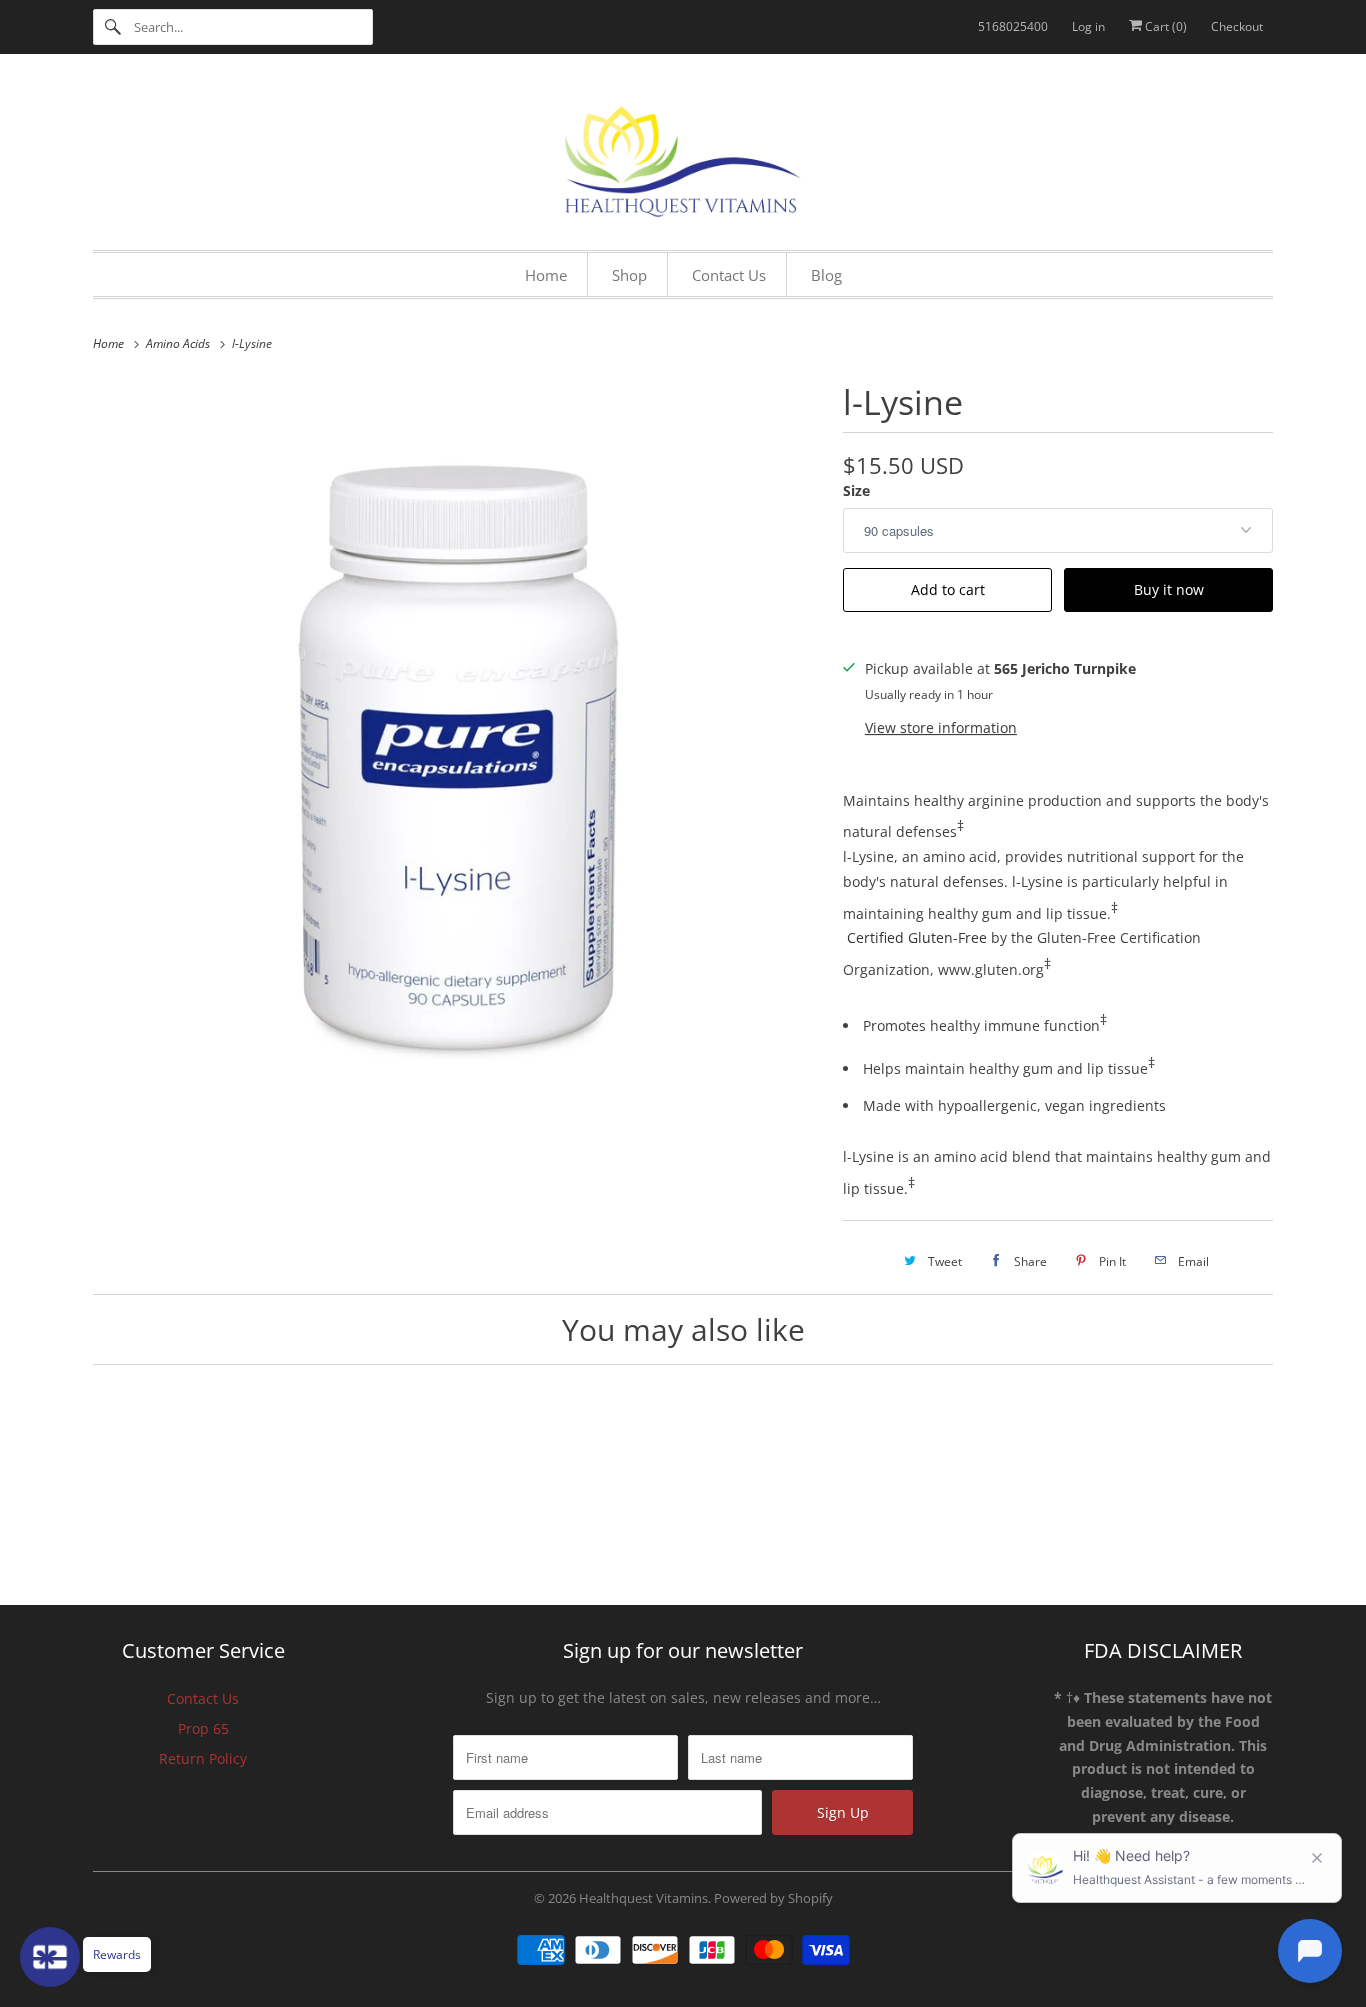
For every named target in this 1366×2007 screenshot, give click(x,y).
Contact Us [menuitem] (729, 275)
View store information (941, 727)
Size (856, 490)
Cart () (1164, 26)
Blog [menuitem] (826, 275)
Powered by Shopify (773, 1898)
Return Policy (203, 1758)
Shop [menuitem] (629, 275)
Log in (1088, 26)
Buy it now (1169, 589)
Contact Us (203, 1698)
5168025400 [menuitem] (1013, 26)
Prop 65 (203, 1728)
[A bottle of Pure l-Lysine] (458, 740)
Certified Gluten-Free (917, 937)
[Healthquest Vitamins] (683, 157)
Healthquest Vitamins (643, 1898)
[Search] (113, 27)
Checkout (1237, 26)
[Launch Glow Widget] (50, 1957)
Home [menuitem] (546, 275)
